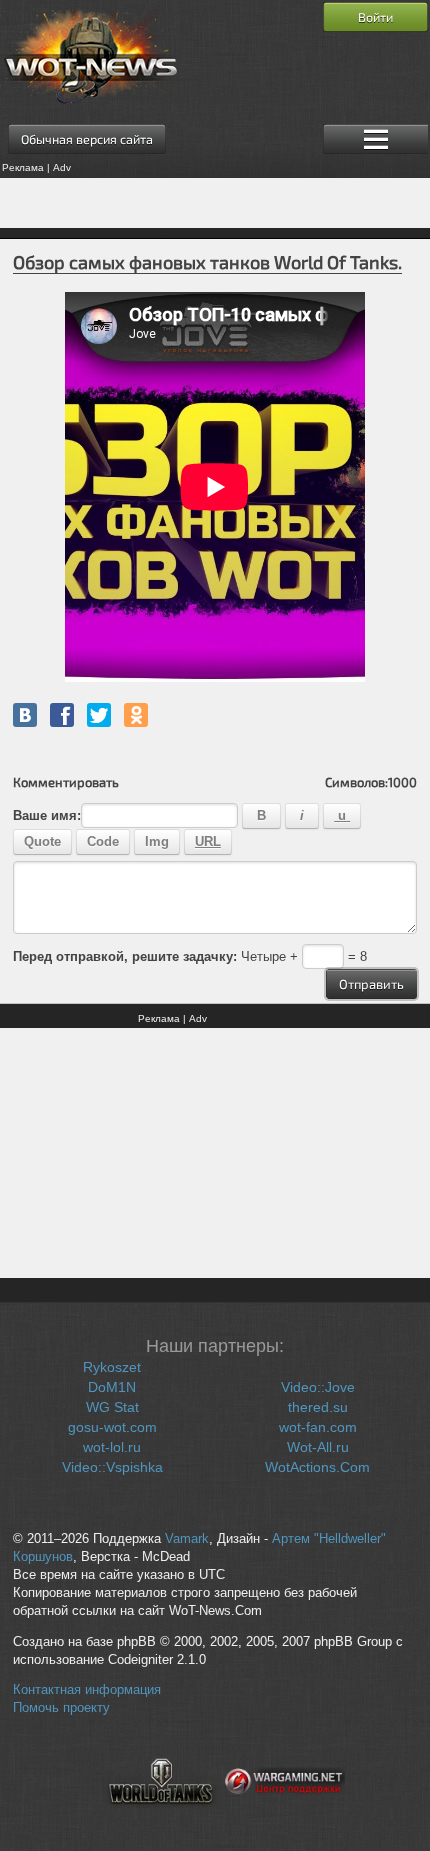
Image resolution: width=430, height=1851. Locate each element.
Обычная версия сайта (87, 139)
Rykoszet (112, 1367)
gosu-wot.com (112, 1427)
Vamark (187, 1539)
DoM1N (112, 1387)
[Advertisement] (215, 203)
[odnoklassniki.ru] (136, 715)
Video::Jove (318, 1387)
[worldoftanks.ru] (161, 1816)
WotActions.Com (317, 1467)
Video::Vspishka (112, 1467)
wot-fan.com (318, 1427)
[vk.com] (25, 715)
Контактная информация (87, 1690)
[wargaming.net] (285, 1816)
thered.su (318, 1407)
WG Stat (112, 1407)
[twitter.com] (99, 715)
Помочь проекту (61, 1708)
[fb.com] (62, 715)
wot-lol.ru (112, 1447)
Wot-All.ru (318, 1447)
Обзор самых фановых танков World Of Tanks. (207, 262)
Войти (375, 17)
